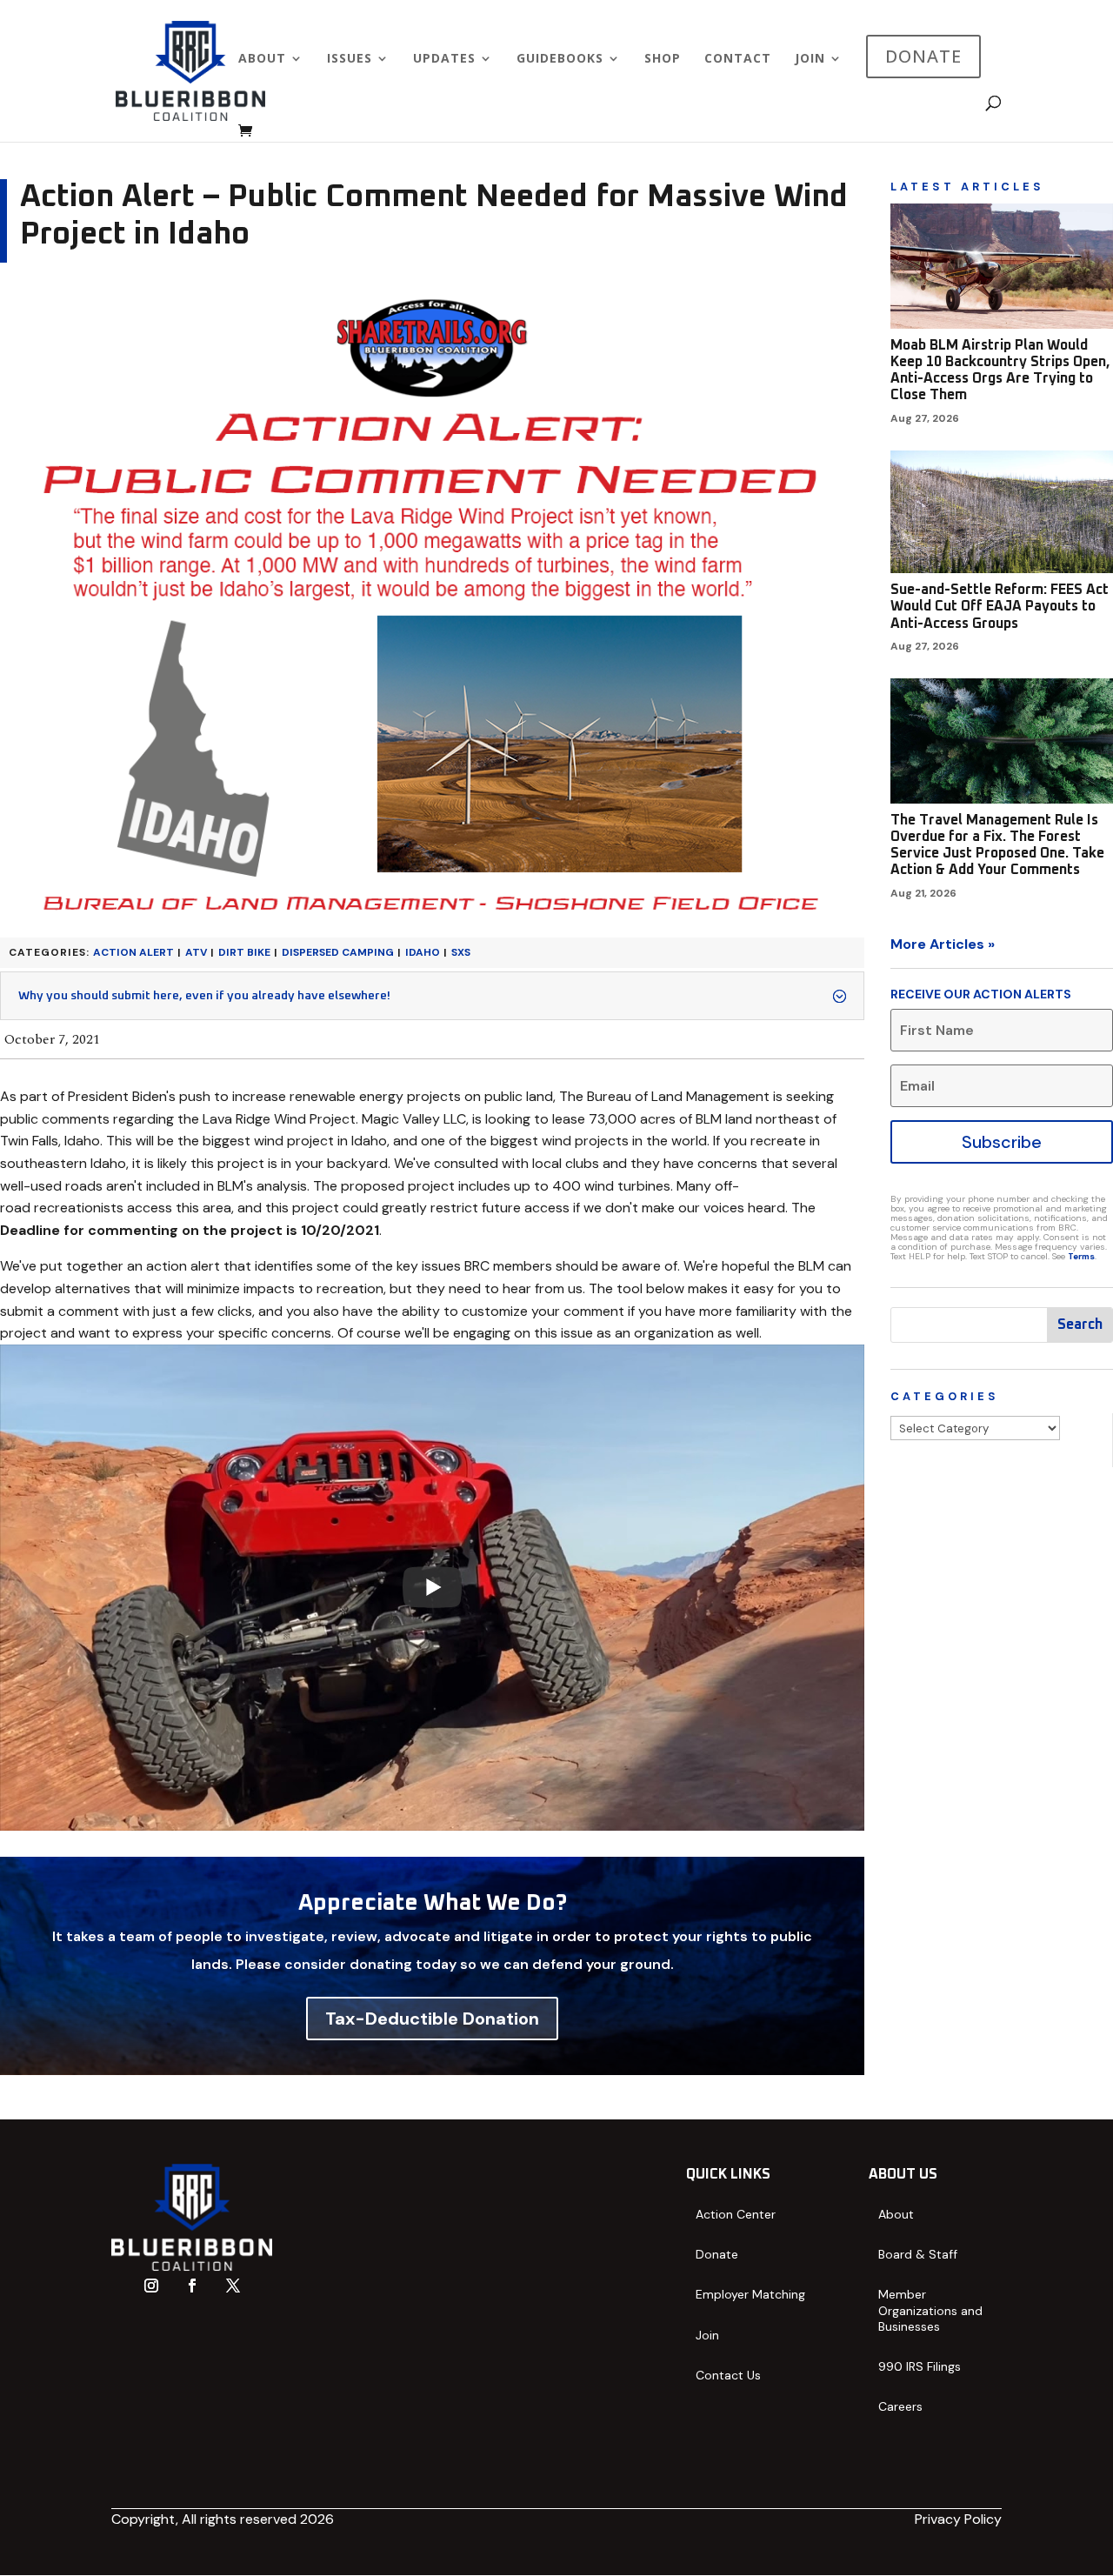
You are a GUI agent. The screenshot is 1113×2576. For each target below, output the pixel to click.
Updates (444, 59)
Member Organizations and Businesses (930, 2310)
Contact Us (728, 2375)
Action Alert (133, 952)
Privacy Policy (958, 2519)
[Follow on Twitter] (233, 2286)
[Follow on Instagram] (151, 2286)
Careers (900, 2406)
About (262, 59)
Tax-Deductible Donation (432, 2019)
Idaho (423, 952)
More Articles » (943, 944)
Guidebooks (560, 59)
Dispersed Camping (338, 952)
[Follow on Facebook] (192, 2286)
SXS (461, 952)
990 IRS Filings (920, 2366)
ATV (196, 952)
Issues (350, 59)
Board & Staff (918, 2254)
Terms (1081, 1256)
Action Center (736, 2214)
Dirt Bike (244, 952)
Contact (738, 59)
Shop (663, 59)
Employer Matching (750, 2294)
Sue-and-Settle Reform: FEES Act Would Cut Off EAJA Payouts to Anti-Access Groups (1000, 606)
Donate (717, 2254)
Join (810, 59)
